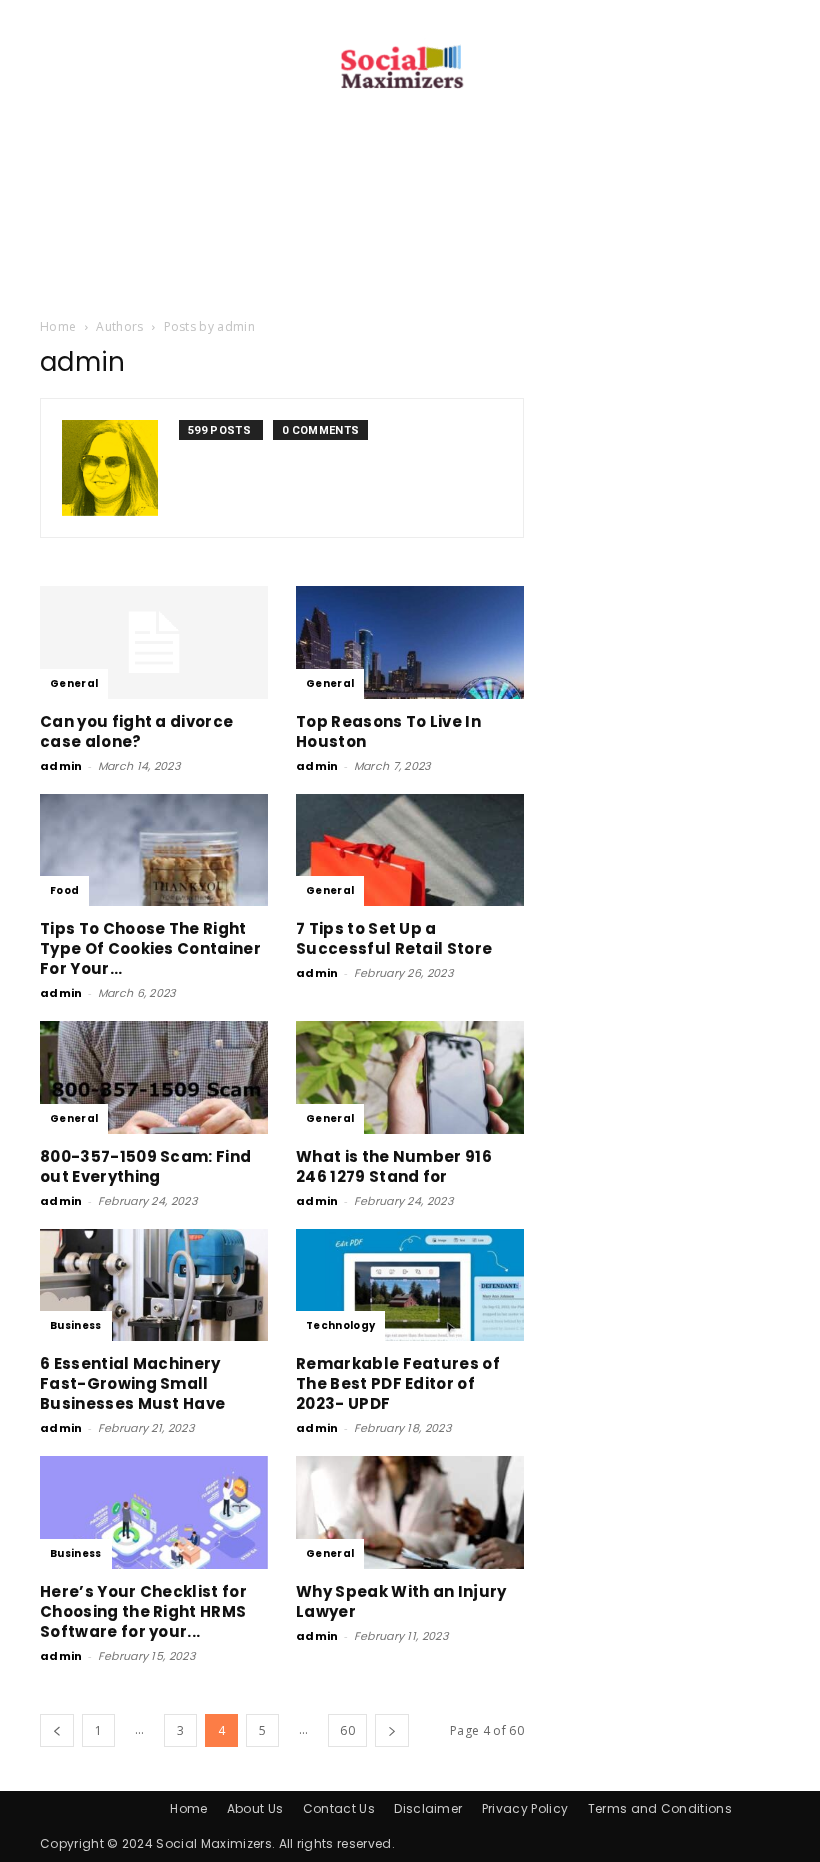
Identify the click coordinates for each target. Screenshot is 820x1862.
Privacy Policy (525, 1808)
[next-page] (392, 1730)
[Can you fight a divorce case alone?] (154, 642)
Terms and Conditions (660, 1808)
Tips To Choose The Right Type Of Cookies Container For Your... (150, 948)
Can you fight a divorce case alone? (136, 731)
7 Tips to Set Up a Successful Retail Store (394, 938)
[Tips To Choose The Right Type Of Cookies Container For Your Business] (154, 850)
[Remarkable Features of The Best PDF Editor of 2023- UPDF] (410, 1285)
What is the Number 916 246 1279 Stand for (394, 1166)
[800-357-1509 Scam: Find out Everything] (154, 1077)
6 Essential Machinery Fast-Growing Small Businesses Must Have (132, 1383)
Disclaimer (428, 1808)
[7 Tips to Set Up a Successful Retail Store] (410, 850)
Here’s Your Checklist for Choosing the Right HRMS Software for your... (143, 1611)
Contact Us (339, 1808)
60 (347, 1730)
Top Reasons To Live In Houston (388, 731)
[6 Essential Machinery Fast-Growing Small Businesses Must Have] (154, 1285)
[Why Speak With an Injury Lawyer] (410, 1512)
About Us (255, 1808)
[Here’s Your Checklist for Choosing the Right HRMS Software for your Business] (154, 1512)
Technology (340, 1325)
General (74, 683)
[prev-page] (57, 1730)
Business (76, 1325)
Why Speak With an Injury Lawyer (401, 1601)
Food (64, 890)
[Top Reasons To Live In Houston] (410, 642)
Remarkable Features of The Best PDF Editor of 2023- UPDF (398, 1383)
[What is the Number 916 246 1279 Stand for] (410, 1077)
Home (58, 326)
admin (61, 766)
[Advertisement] (410, 271)
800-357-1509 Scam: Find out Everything (145, 1166)
